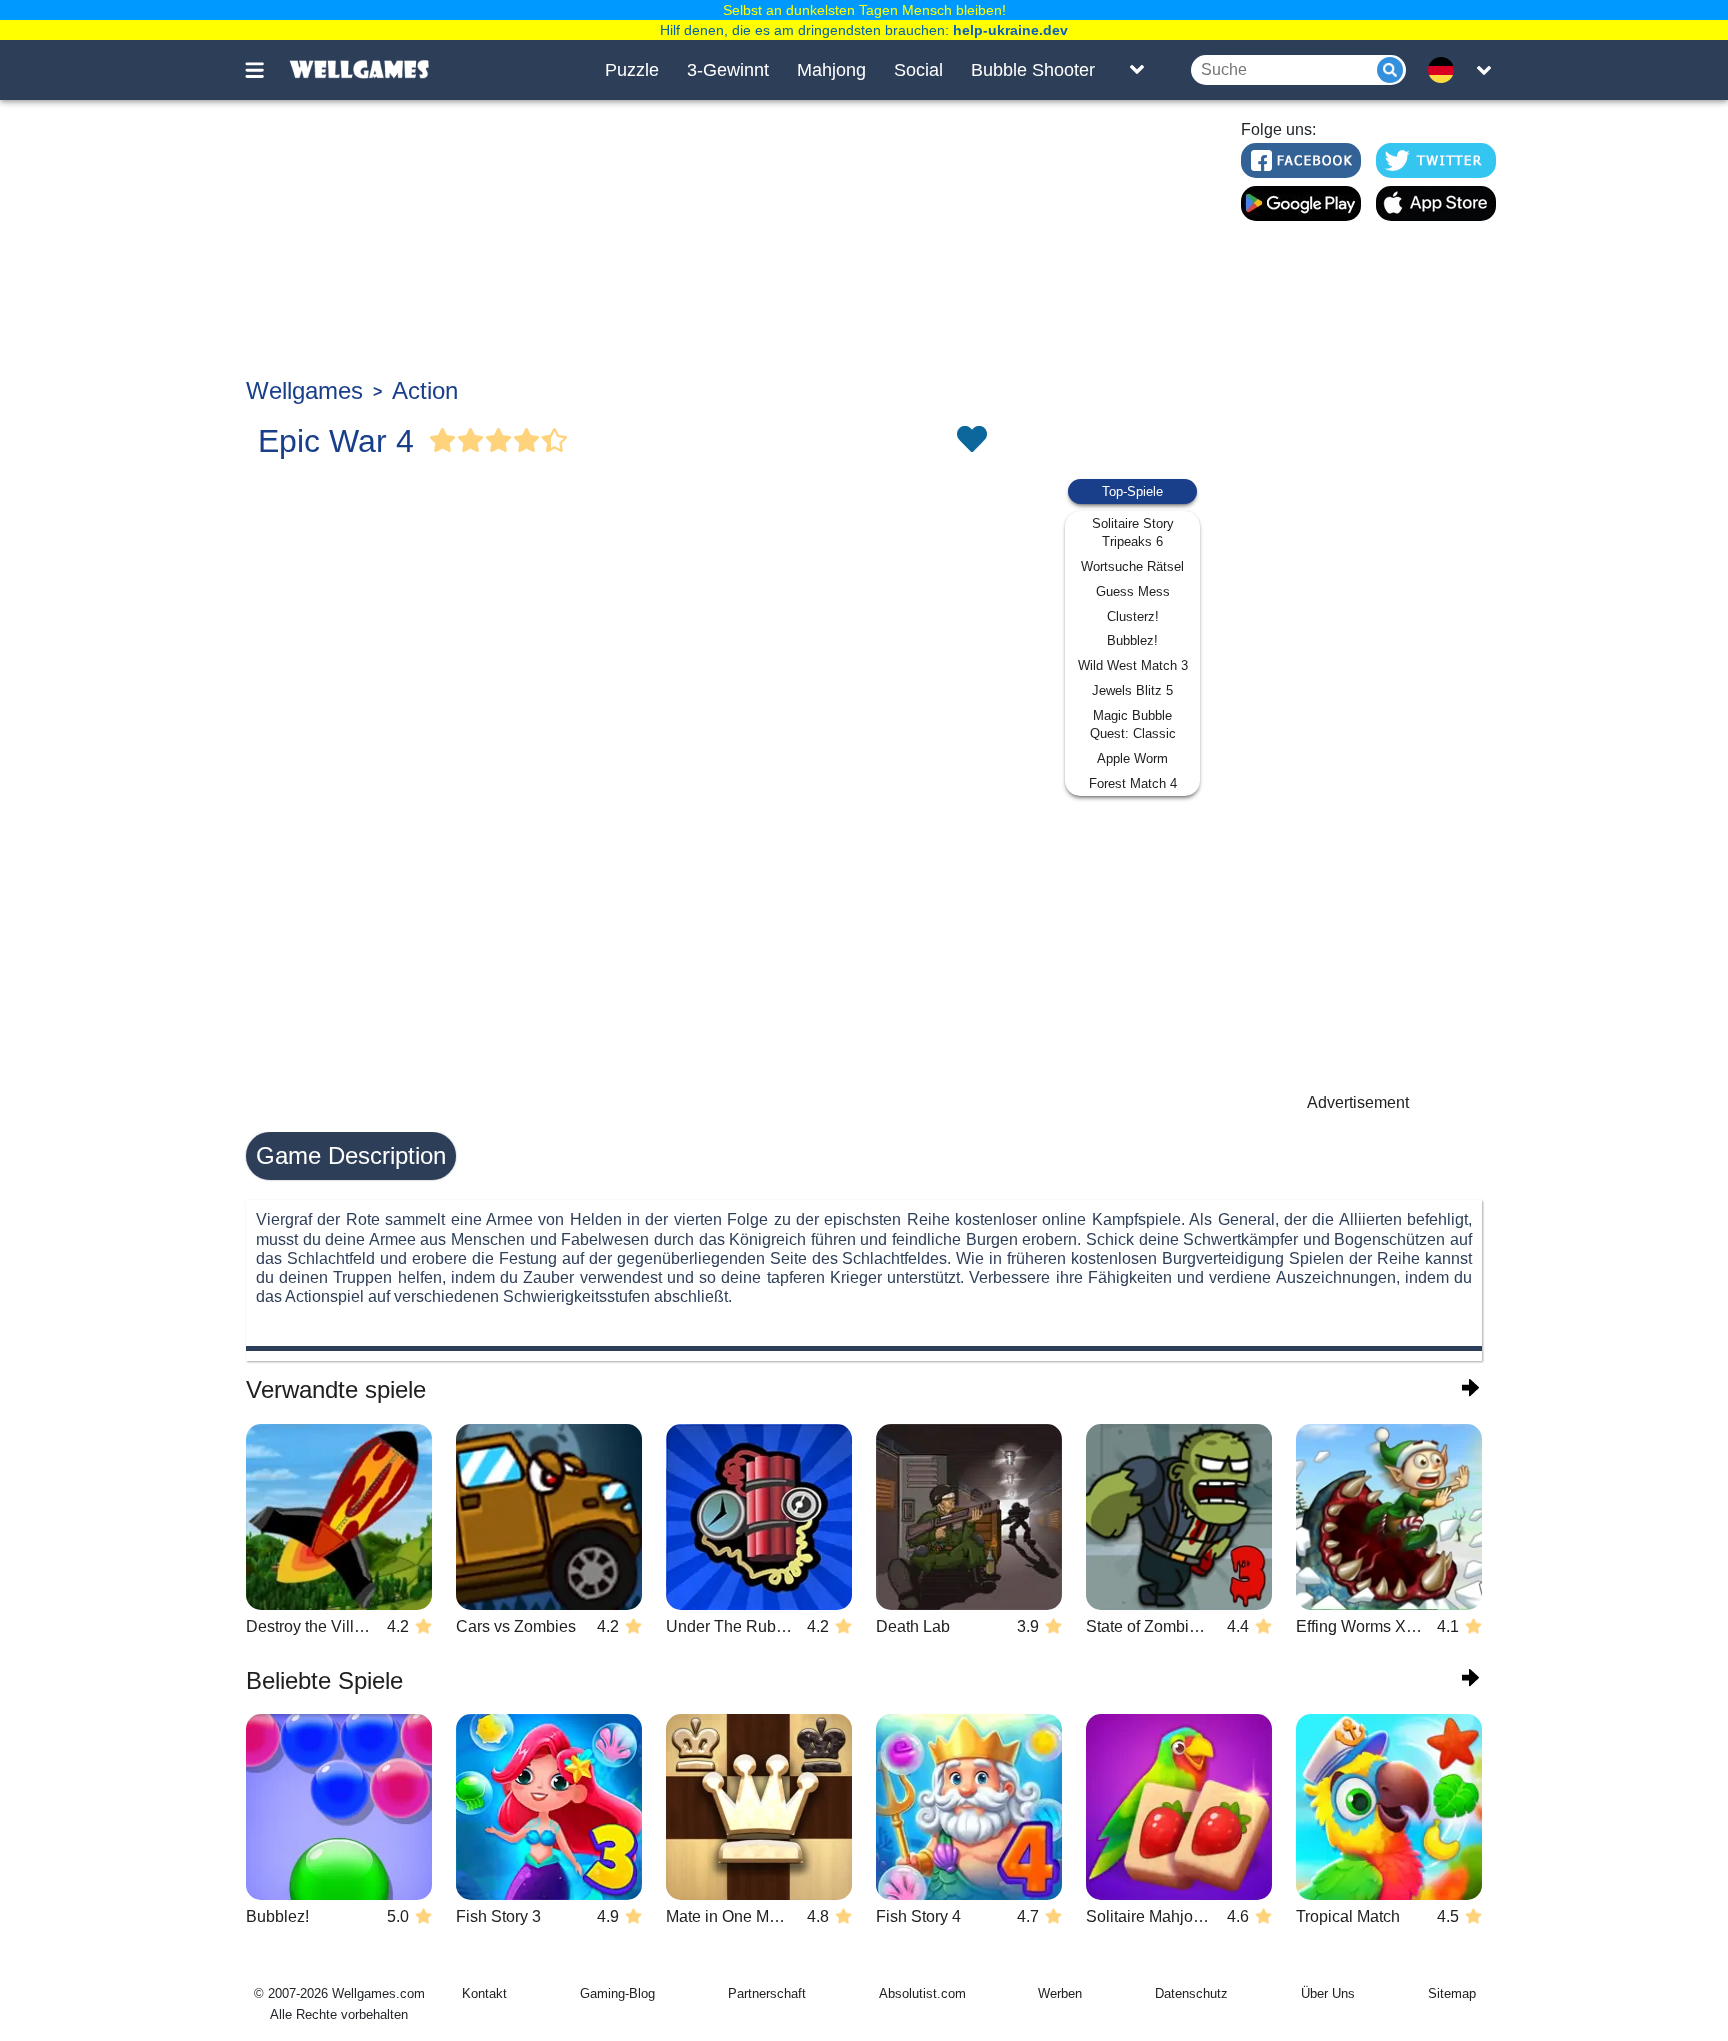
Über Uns (1328, 1993)
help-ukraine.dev (1010, 30)
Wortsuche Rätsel (1132, 566)
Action (425, 390)
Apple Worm (1132, 758)
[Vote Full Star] (443, 441)
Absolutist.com (922, 1993)
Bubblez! (1132, 640)
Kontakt (484, 1993)
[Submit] (1390, 70)
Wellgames (304, 390)
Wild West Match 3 (1133, 665)
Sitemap (1452, 1993)
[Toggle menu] (266, 70)
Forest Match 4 (1133, 783)
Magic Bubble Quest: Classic (1133, 724)
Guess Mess (1133, 591)
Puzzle (632, 70)
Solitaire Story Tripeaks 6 (1133, 532)
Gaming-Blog (617, 1993)
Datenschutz (1191, 1993)
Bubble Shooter (1033, 70)
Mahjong (831, 70)
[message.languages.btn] (1447, 70)
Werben (1060, 1993)
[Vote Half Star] (555, 441)
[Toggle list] (1137, 70)
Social (918, 70)
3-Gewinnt (728, 70)
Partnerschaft (767, 1993)
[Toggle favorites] (971, 441)
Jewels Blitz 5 (1132, 690)
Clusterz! (1133, 616)
